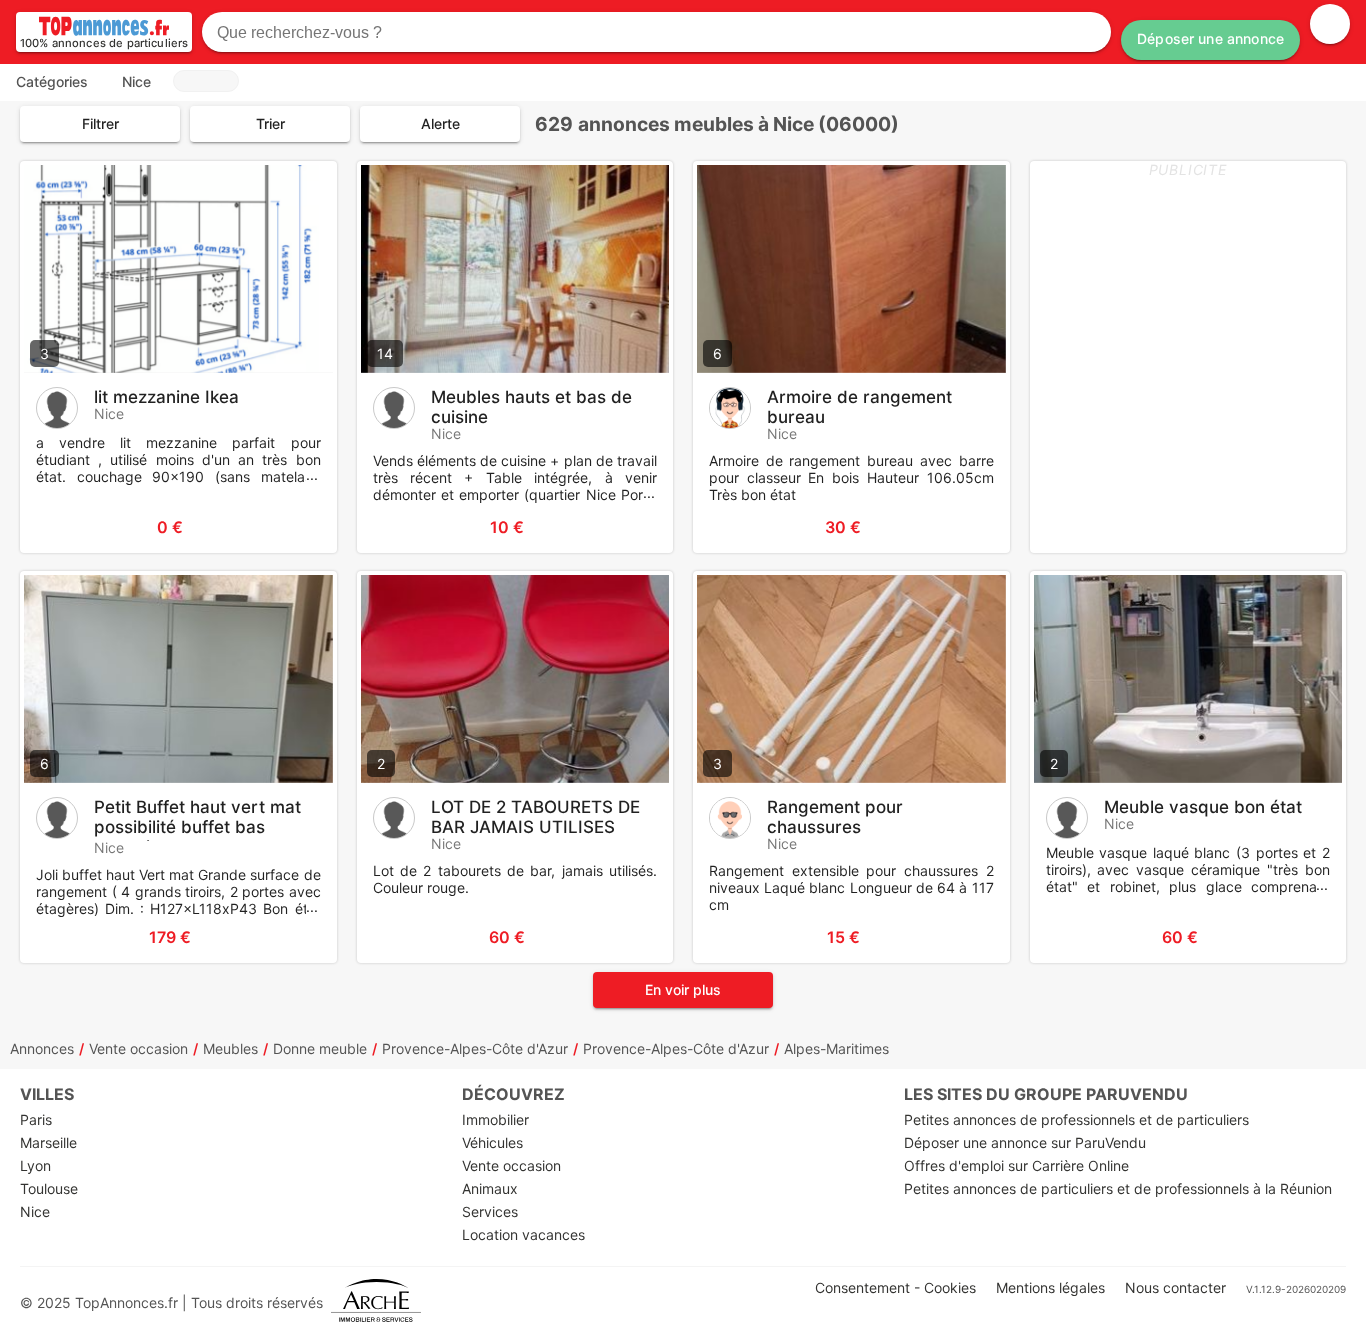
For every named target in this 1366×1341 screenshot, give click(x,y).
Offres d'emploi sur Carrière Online (1016, 1165)
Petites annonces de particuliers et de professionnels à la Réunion (1118, 1188)
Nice (35, 1211)
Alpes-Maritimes (836, 1048)
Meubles (230, 1048)
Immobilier (495, 1119)
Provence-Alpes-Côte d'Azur (475, 1048)
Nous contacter (1175, 1287)
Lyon (35, 1165)
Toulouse (49, 1188)
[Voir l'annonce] (289, 527)
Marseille (48, 1142)
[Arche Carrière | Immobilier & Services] (376, 1302)
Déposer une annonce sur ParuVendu (1025, 1142)
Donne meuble (320, 1048)
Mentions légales (1050, 1287)
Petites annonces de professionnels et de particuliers (1076, 1119)
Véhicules (492, 1142)
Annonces (42, 1048)
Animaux (490, 1188)
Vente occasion (138, 1048)
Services (490, 1211)
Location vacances (523, 1234)
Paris (36, 1119)
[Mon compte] (1330, 24)
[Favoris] (60, 527)
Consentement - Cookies (895, 1287)
